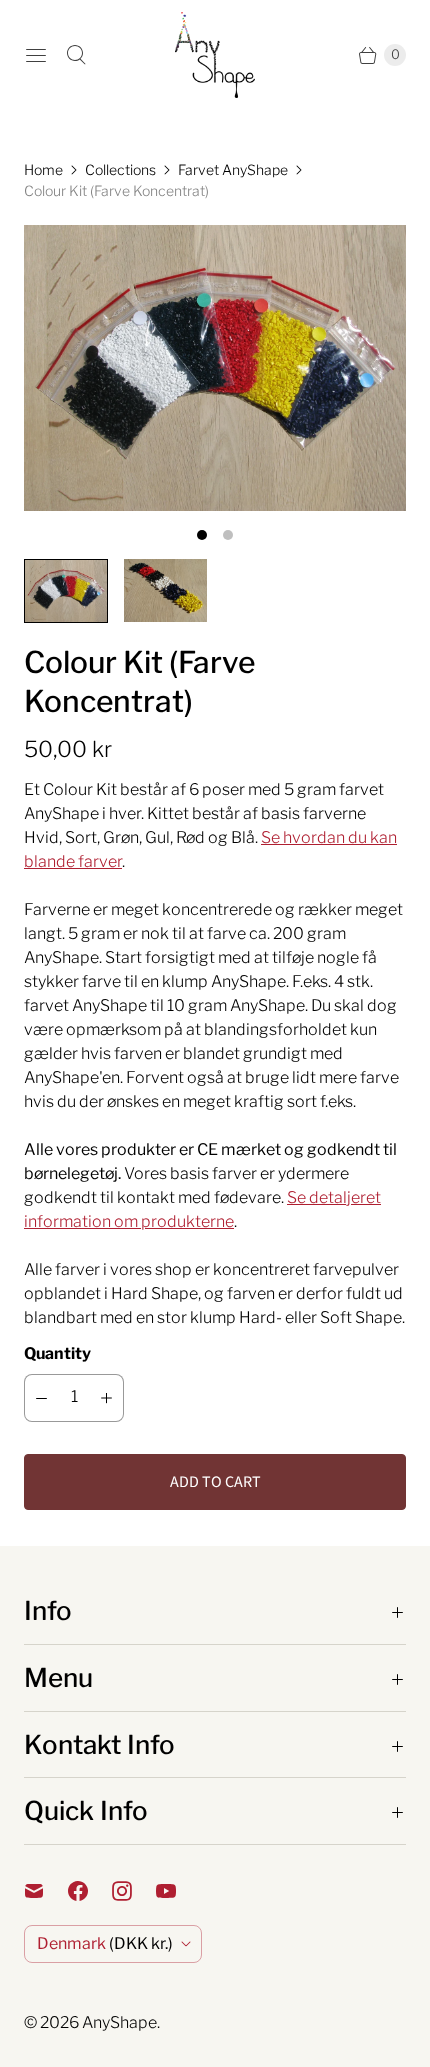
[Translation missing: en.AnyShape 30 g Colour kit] (66, 590)
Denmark (105, 1943)
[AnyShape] (215, 55)
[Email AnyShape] (46, 1891)
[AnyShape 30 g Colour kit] (215, 368)
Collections (120, 169)
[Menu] (36, 55)
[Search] (76, 55)
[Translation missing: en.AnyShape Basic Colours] (166, 590)
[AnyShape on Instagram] (134, 1891)
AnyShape (119, 2022)
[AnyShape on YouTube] (178, 1891)
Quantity (57, 1353)
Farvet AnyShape (233, 169)
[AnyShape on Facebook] (90, 1891)
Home (43, 169)
